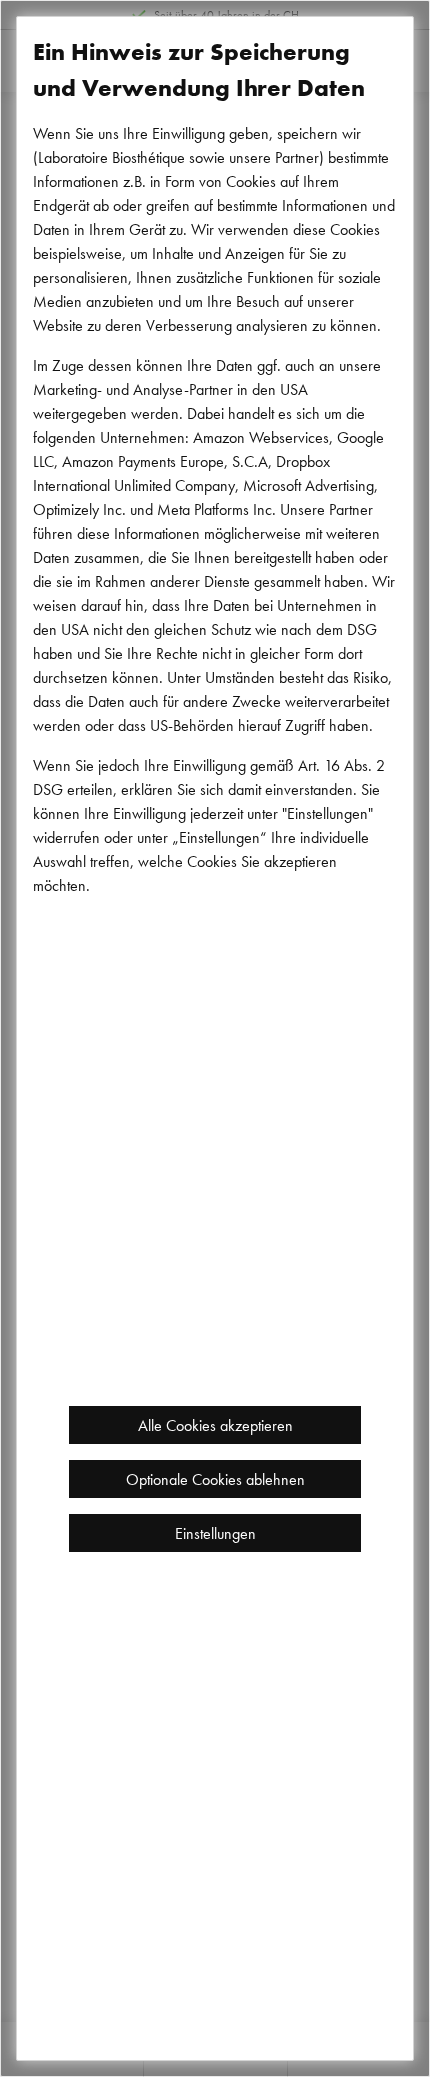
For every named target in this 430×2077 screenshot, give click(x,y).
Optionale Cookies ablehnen (215, 1479)
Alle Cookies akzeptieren (215, 1425)
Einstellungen (215, 1533)
